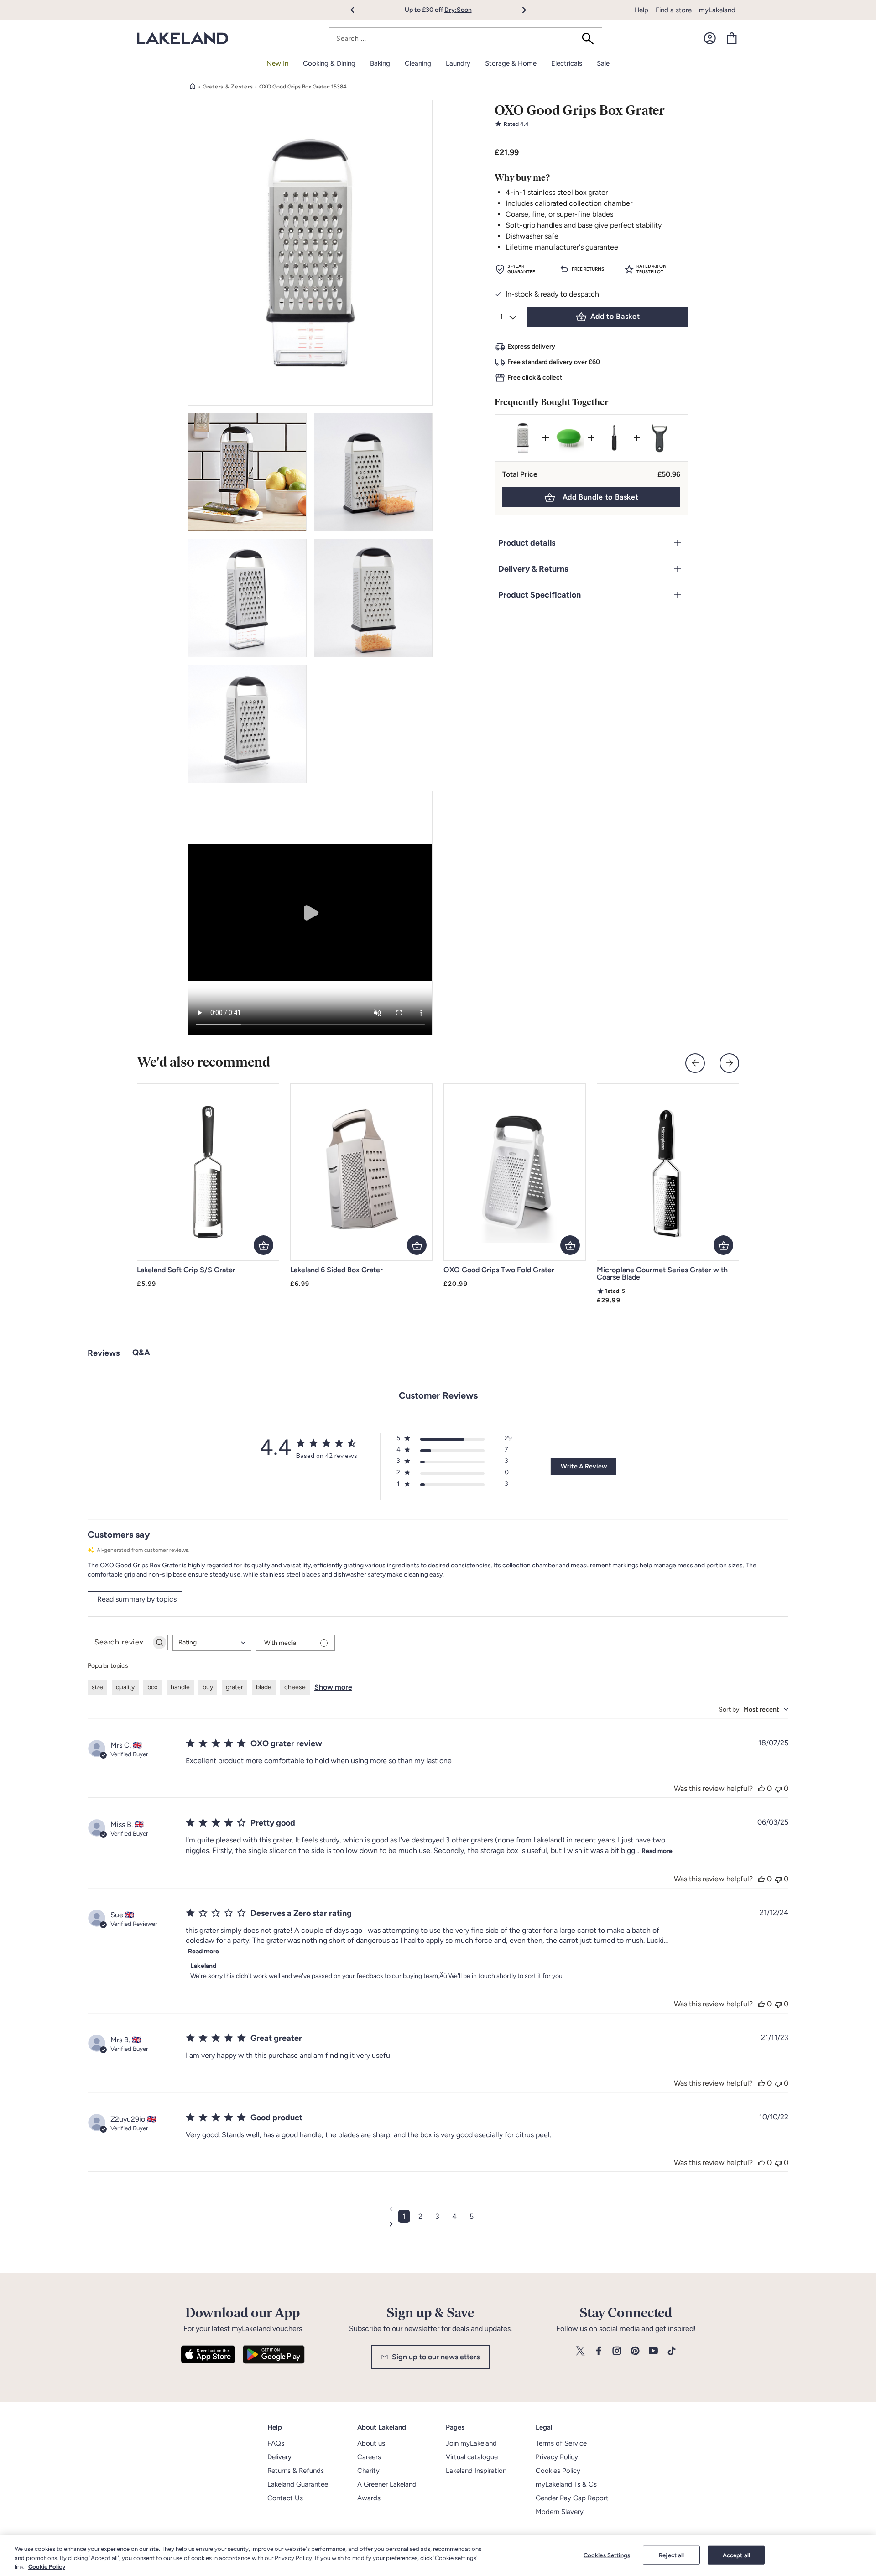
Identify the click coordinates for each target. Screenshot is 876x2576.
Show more (333, 1687)
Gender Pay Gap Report (572, 2498)
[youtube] (653, 2351)
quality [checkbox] (125, 1687)
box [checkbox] (153, 1687)
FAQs (276, 2443)
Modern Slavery (560, 2512)
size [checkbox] (97, 1687)
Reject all (671, 2555)
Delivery (279, 2457)
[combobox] (465, 38)
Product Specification (540, 595)
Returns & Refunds (296, 2471)
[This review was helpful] (761, 1788)
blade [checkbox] (264, 1687)
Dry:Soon (458, 10)
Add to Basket (615, 316)
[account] (710, 38)
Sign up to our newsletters (436, 2357)
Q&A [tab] (141, 1353)
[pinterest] (635, 2351)
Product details (527, 543)
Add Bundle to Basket (601, 497)
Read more (657, 1851)
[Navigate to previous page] (438, 2209)
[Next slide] (729, 1063)
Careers (369, 2457)
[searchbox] (120, 1642)
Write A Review (584, 1466)
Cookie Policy (47, 2567)
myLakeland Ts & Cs (566, 2484)
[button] (357, 10)
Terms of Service (561, 2443)
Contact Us (285, 2498)
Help (641, 10)
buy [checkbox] (208, 1687)
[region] (438, 2556)
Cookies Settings (607, 2555)
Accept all (736, 2555)
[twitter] (580, 2351)
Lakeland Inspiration (476, 2471)
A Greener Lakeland (387, 2484)
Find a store (674, 10)
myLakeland (717, 10)
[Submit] (591, 38)
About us (371, 2443)
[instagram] (617, 2351)
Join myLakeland (471, 2443)
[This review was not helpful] (778, 1788)
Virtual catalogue (472, 2457)
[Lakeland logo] (182, 39)
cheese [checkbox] (295, 1687)
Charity (368, 2471)
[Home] (193, 87)
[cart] (732, 38)
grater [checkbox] (235, 1687)
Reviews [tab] (104, 1353)
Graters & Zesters (228, 87)
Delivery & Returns (533, 569)
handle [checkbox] (180, 1687)
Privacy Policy (557, 2457)
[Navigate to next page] (438, 2224)
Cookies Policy (558, 2471)
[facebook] (599, 2351)
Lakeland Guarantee (298, 2484)
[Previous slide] (695, 1063)
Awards (369, 2498)
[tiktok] (672, 2351)
